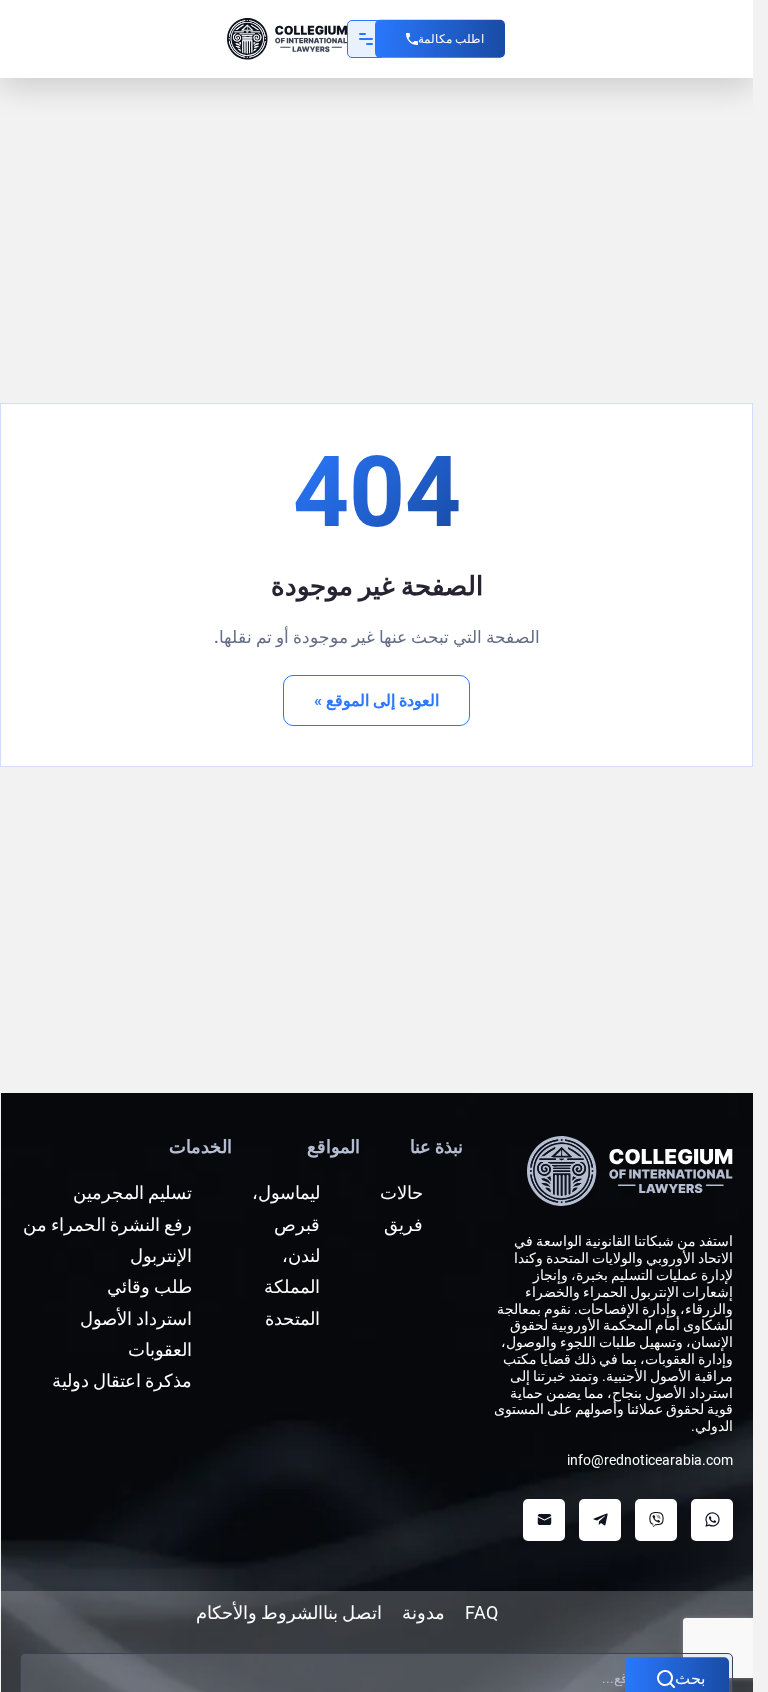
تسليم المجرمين (132, 1192)
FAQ (481, 1612)
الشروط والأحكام (259, 1612)
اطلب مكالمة (451, 39)
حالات (401, 1192)
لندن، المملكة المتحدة (292, 1287)
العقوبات (160, 1349)
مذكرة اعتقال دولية (122, 1380)
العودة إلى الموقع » (376, 700)
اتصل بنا (352, 1612)
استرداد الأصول (136, 1318)
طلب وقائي (149, 1286)
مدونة (423, 1612)
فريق (403, 1224)
